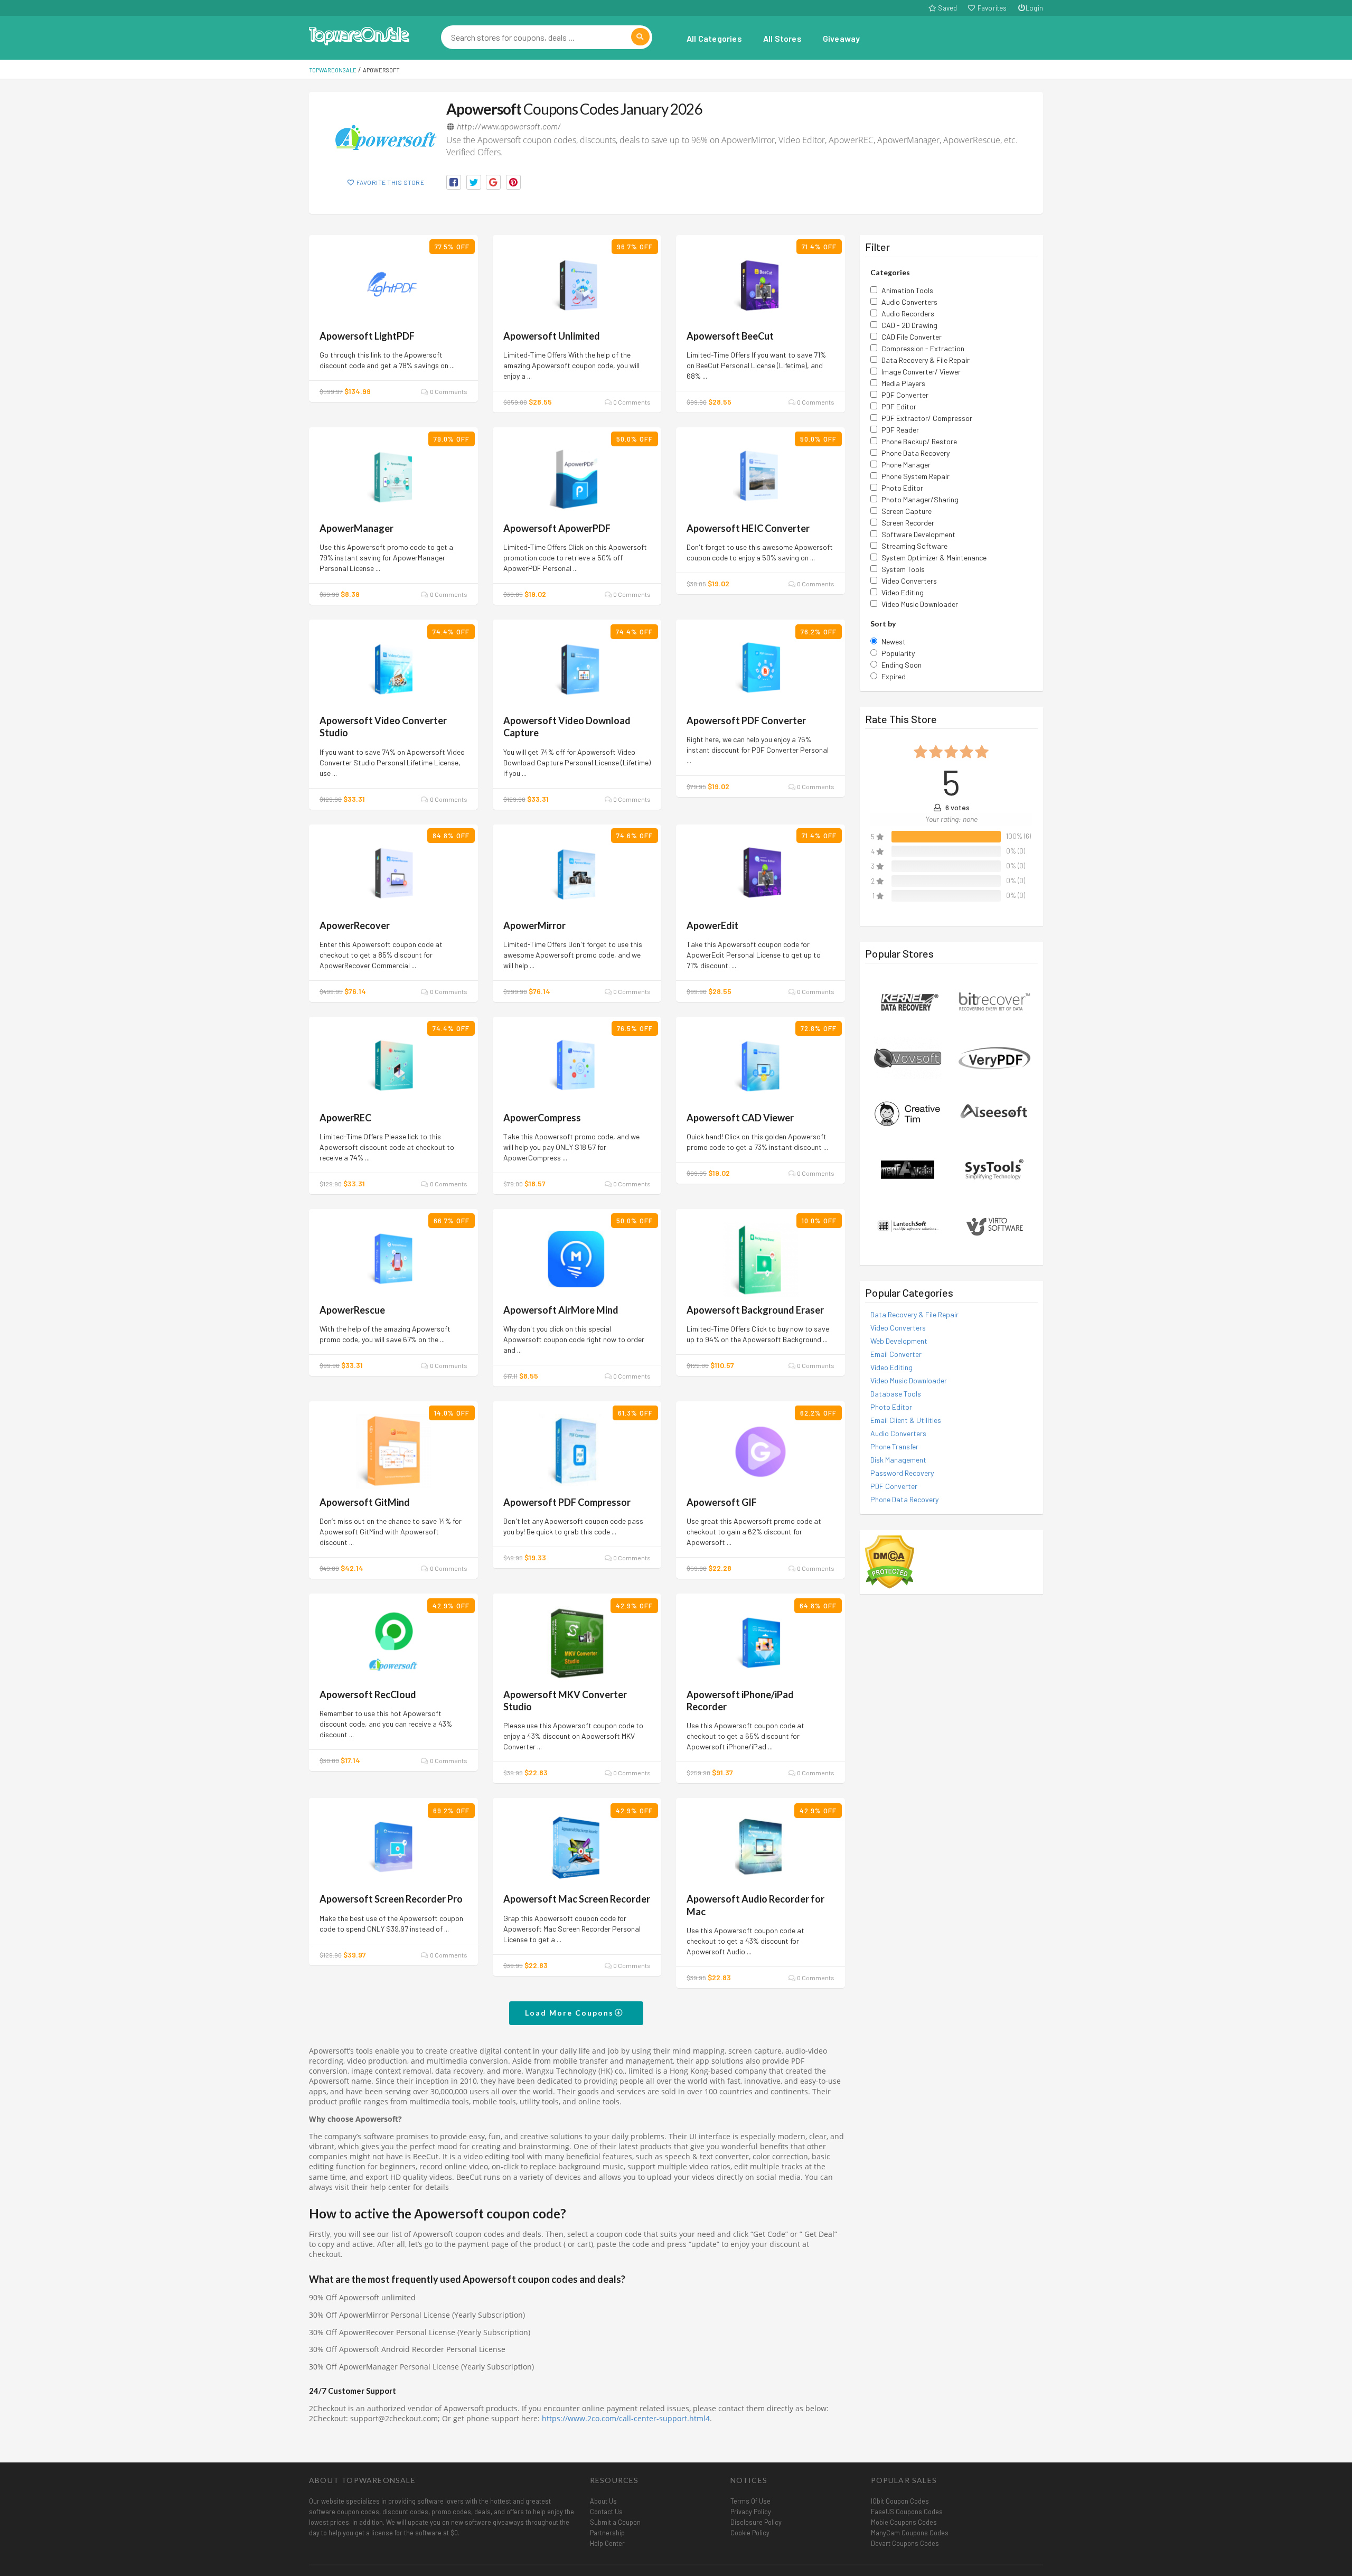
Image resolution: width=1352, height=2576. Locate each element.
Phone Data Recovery (904, 1499)
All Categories (714, 38)
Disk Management (898, 1460)
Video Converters (898, 1328)
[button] (454, 182)
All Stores (782, 38)
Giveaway (842, 38)
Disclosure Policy (756, 2522)
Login (1034, 8)
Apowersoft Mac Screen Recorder (577, 1899)
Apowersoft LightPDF (367, 336)
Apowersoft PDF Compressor (567, 1502)
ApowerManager (356, 528)
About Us (603, 2501)
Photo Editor (891, 1407)
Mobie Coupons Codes (904, 2522)
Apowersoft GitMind (365, 1502)
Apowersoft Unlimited (552, 336)
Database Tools (896, 1394)
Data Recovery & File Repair (914, 1314)
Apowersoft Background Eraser (755, 1310)
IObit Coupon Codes (900, 2501)
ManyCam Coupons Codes (910, 2533)
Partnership (607, 2533)
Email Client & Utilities (906, 1420)
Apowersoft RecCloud (368, 1694)
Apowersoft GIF (722, 1502)
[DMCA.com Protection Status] (890, 1561)
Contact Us (606, 2512)
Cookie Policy (750, 2533)
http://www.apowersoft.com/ (509, 126)
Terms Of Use (750, 2501)
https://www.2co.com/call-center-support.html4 (626, 2419)
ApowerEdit (712, 925)
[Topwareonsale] (359, 35)
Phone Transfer (894, 1446)
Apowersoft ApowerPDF (557, 528)
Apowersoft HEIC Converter (748, 528)
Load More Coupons (571, 2013)
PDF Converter (894, 1486)
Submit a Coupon (615, 2522)
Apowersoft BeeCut (730, 336)
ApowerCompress (542, 1118)
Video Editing (891, 1367)
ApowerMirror (534, 925)
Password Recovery (902, 1473)
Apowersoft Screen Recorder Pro (391, 1899)
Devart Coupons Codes (905, 2543)
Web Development (899, 1341)
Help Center (607, 2543)
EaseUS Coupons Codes (907, 2512)
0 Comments (448, 391)
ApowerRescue (352, 1310)
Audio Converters (898, 1433)
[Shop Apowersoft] (386, 138)
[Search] (640, 37)
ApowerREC (345, 1118)
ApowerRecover (355, 925)
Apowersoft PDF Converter (746, 720)
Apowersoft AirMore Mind (561, 1310)
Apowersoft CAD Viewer (740, 1118)
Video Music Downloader (909, 1380)
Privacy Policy (751, 2512)
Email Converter (896, 1354)
